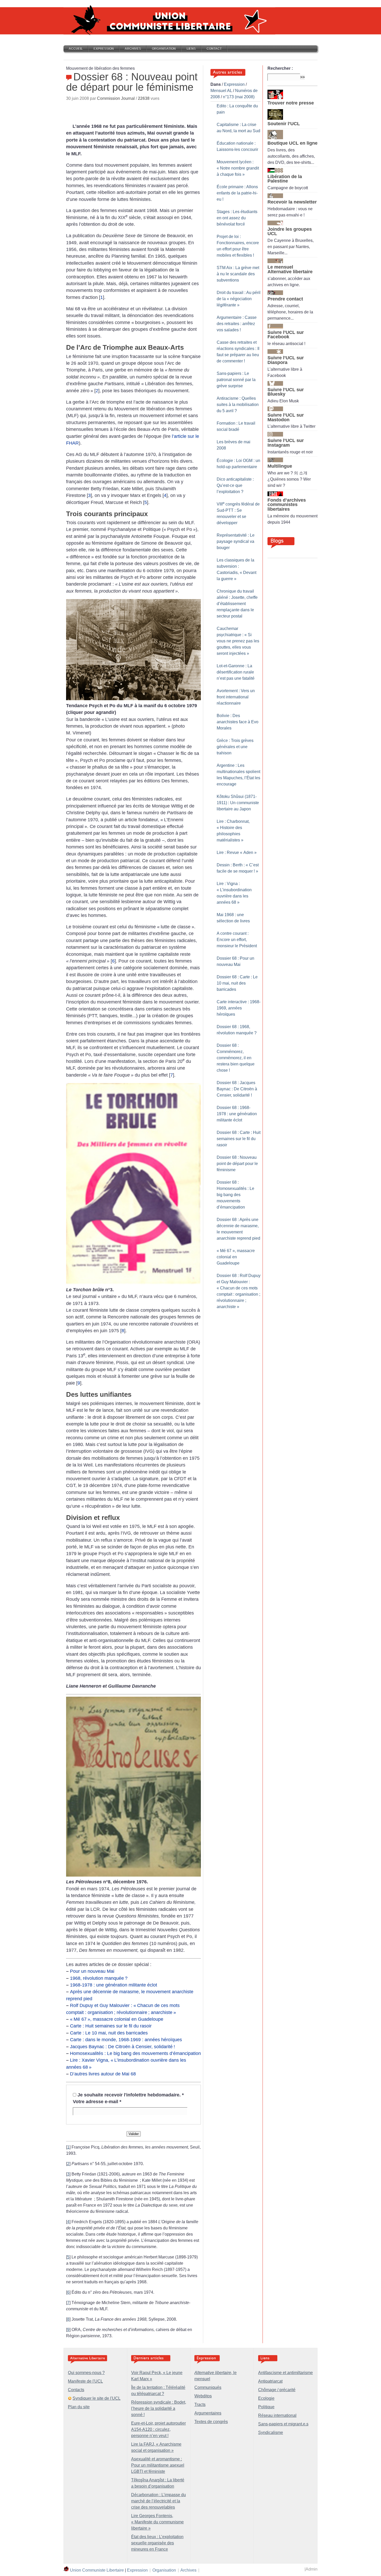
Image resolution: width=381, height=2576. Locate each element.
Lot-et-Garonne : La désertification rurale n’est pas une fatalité (236, 672)
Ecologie (266, 2398)
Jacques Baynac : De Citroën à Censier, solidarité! (122, 2047)
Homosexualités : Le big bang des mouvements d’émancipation (135, 2053)
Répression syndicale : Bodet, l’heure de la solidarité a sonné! (159, 2408)
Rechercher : (280, 68)
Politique (266, 2407)
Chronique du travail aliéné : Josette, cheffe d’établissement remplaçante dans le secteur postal (237, 604)
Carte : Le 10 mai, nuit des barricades (109, 2033)
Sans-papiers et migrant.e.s (283, 2424)
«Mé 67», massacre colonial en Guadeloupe (117, 2019)
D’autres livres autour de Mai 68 (103, 2074)
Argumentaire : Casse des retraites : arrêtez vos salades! (237, 324)
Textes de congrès (211, 2422)
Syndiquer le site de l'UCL (97, 2398)
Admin (312, 2569)
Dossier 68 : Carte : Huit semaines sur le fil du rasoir (239, 1139)
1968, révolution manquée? (99, 1978)
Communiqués (208, 2387)
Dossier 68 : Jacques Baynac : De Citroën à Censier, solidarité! (237, 1089)
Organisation (164, 49)
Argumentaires (208, 2413)
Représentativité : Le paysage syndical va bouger (236, 541)
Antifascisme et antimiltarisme (285, 2373)
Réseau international (277, 2415)
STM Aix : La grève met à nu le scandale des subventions (238, 274)
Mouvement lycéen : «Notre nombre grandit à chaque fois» (238, 168)
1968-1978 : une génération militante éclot (114, 1985)
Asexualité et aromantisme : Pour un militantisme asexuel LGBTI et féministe (158, 2465)
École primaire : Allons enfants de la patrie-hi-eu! (237, 193)
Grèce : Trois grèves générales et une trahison (235, 747)
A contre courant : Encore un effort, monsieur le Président (237, 940)
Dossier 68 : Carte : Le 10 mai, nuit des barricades (237, 983)
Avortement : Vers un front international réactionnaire (236, 697)
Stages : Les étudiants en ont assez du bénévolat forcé (237, 218)
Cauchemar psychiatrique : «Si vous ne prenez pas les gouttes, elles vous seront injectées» (238, 641)
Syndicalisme (271, 2433)
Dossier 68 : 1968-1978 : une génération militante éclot (237, 1114)
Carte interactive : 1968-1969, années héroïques (239, 1008)
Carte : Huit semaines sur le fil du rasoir (111, 2026)
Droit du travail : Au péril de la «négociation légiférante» (239, 299)
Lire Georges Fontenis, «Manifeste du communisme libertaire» (157, 2522)
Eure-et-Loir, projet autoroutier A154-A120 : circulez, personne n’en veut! (158, 2429)
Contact (214, 49)
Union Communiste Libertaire (97, 2570)
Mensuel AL (221, 91)
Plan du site (79, 2407)
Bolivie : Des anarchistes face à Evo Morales (238, 722)
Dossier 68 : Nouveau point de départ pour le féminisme (237, 1164)
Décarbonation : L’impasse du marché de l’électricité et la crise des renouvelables (158, 2501)
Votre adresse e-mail (97, 2102)
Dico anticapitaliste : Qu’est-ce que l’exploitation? (235, 485)
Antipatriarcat (270, 2381)
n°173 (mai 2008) (239, 97)
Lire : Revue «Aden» (237, 852)
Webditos (203, 2396)
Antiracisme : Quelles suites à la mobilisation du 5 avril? (238, 405)
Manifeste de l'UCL (85, 2381)
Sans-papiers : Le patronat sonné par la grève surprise (236, 380)
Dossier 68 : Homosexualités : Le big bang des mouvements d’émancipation (235, 1195)
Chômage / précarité (277, 2390)
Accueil (76, 49)
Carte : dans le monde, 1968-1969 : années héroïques (126, 2040)
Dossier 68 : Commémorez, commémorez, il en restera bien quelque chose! (236, 1058)
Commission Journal (116, 98)
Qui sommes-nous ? (86, 2373)
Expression (104, 49)
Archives (133, 49)
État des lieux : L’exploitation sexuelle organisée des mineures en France (157, 2543)
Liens (191, 49)
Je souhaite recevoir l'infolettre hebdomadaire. (131, 2095)
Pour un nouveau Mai (92, 1971)
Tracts (200, 2405)
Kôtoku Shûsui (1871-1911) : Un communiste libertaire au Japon (238, 803)
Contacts (76, 2390)
